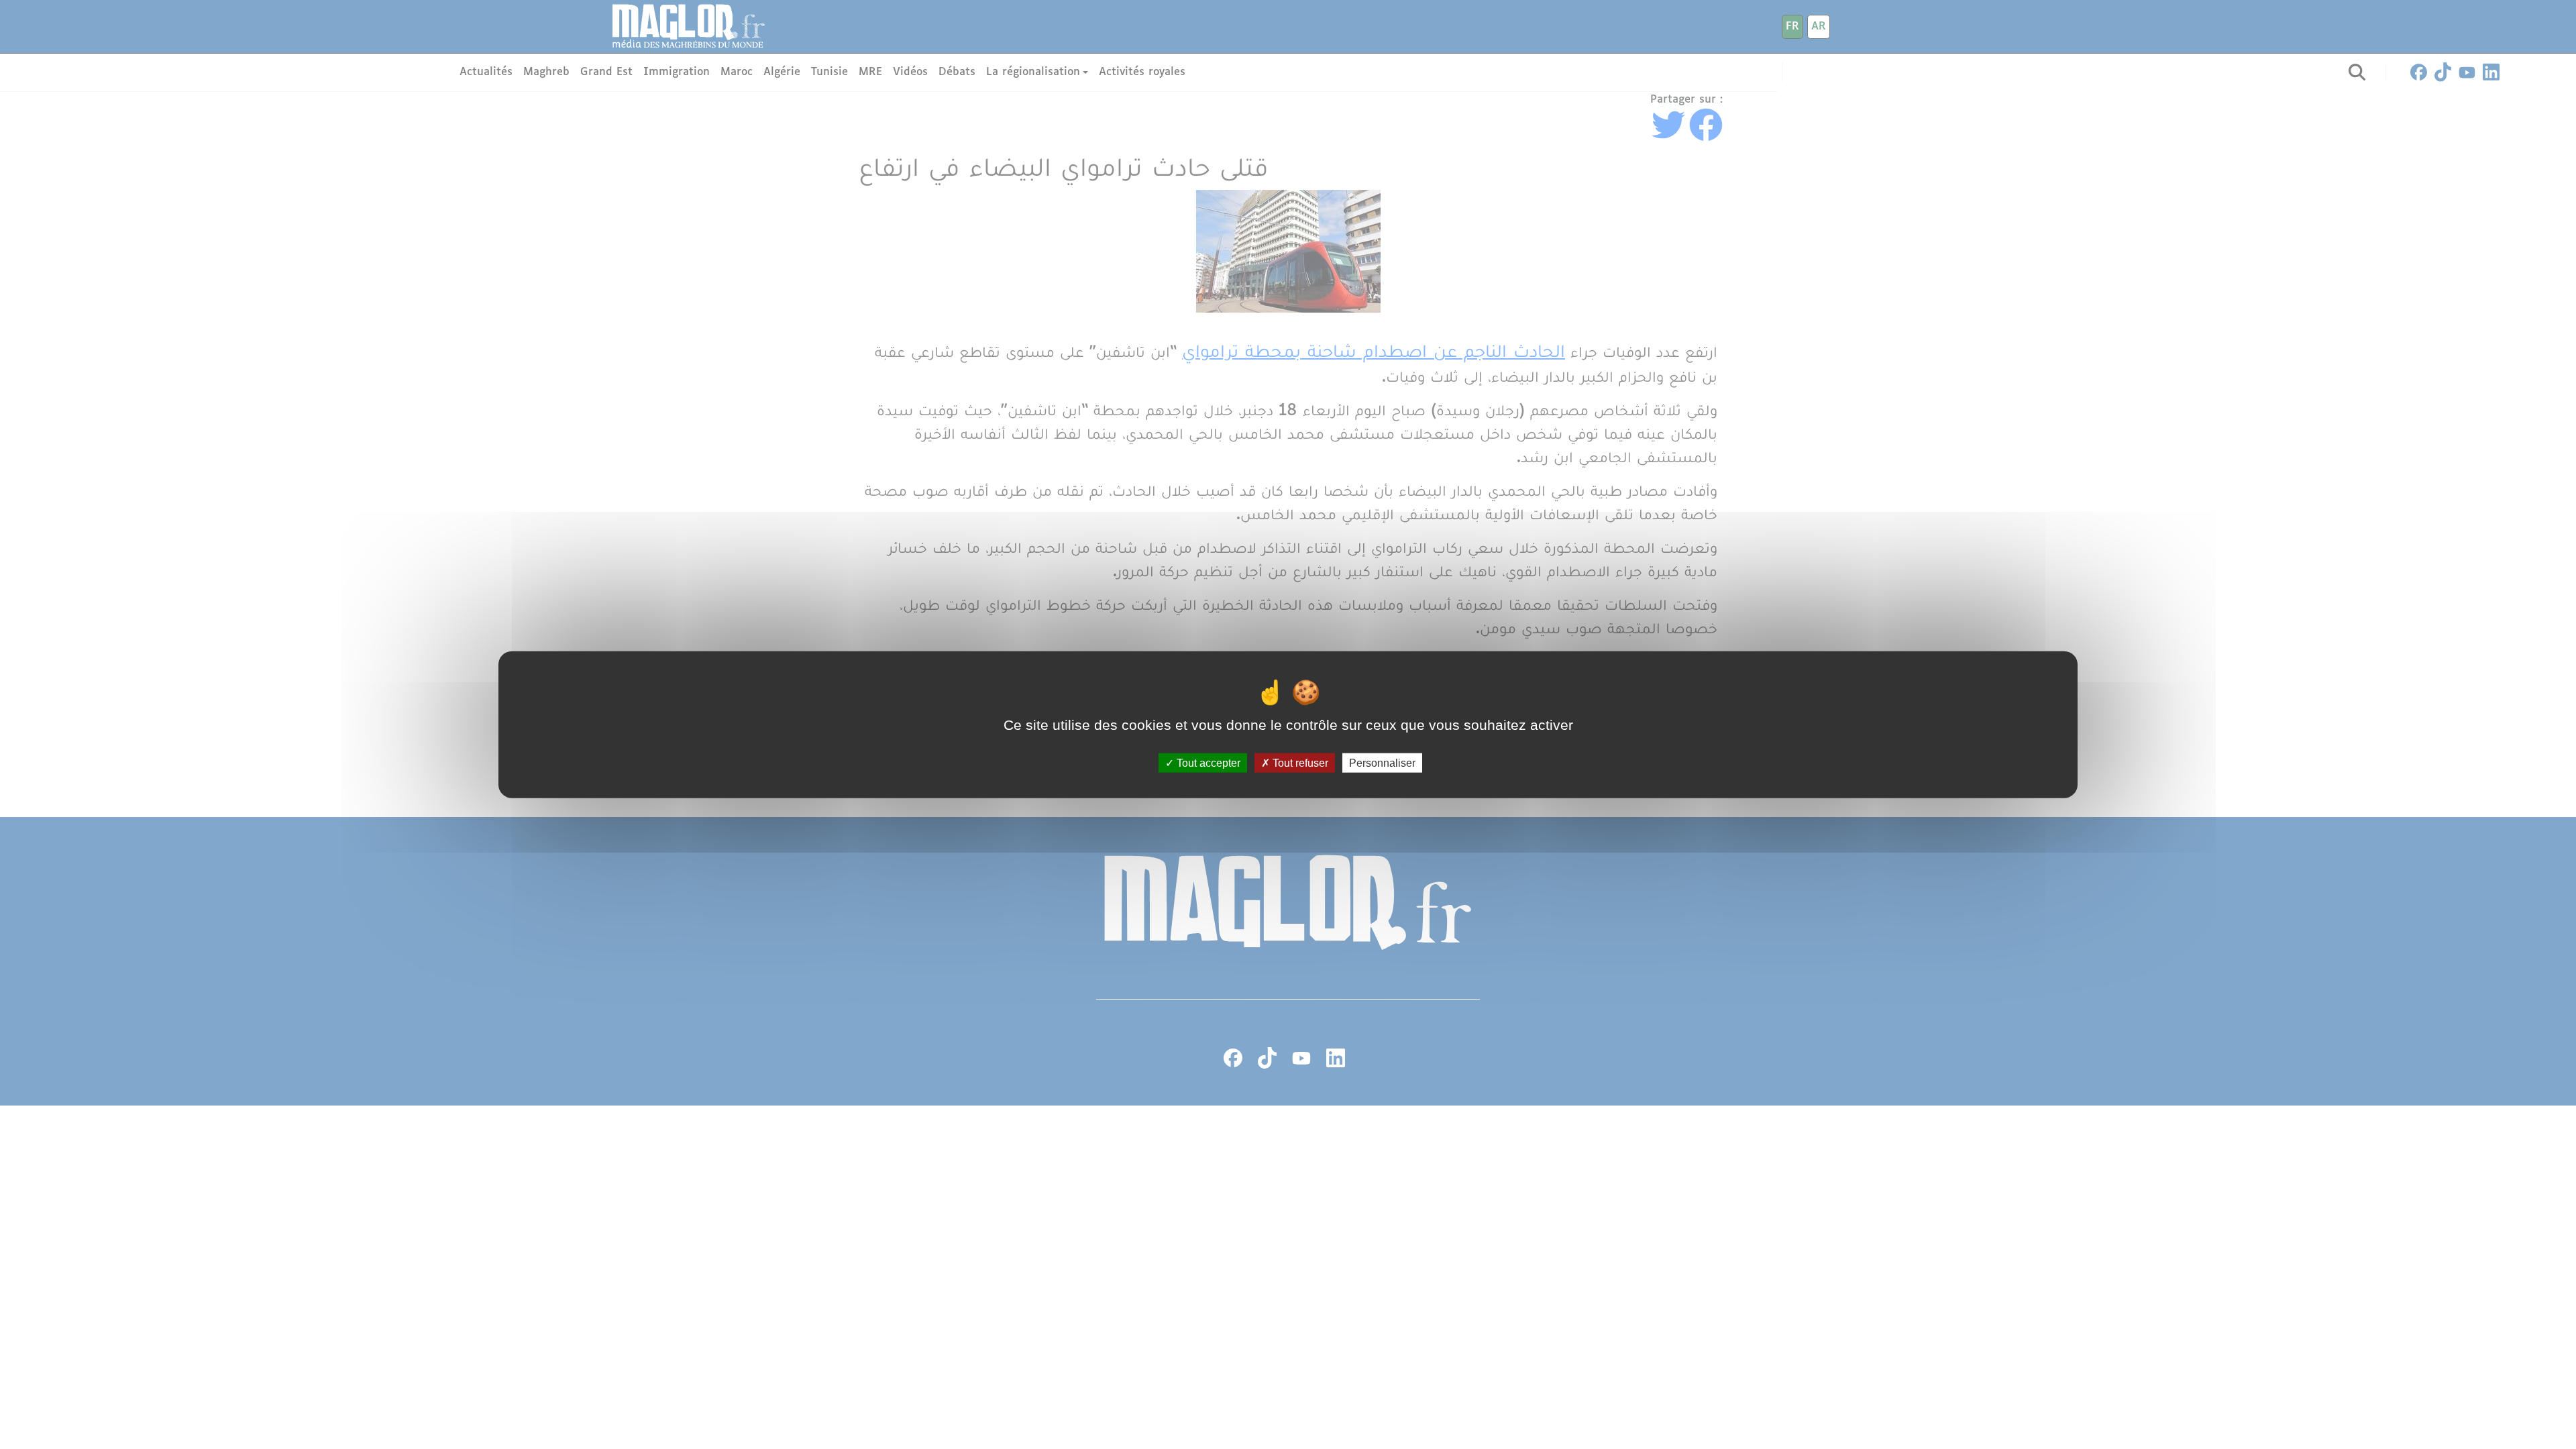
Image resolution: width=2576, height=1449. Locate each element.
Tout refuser (1299, 762)
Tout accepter (1207, 762)
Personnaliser (1382, 762)
